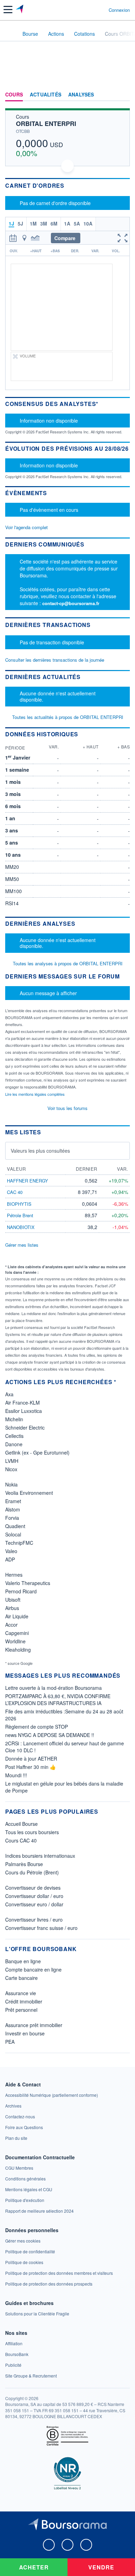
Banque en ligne (23, 1961)
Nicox (11, 1469)
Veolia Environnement (29, 1493)
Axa (9, 1394)
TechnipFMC (19, 1543)
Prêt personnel (21, 2010)
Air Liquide (17, 1616)
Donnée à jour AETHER (31, 1759)
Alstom (13, 1509)
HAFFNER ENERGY (28, 1181)
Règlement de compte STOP (37, 1727)
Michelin (14, 1419)
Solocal (13, 1534)
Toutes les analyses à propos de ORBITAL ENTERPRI (68, 963)
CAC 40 (15, 1192)
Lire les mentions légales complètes (35, 1094)
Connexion (119, 10)
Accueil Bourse (21, 1824)
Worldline (15, 1641)
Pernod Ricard (21, 1591)
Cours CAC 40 (21, 1840)
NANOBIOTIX (21, 1227)
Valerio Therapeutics (28, 1583)
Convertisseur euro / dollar (34, 1904)
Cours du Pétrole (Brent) (32, 1872)
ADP (10, 1559)
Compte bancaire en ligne (33, 1969)
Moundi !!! (16, 1775)
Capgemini (17, 1633)
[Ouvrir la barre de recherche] (91, 10)
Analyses (81, 95)
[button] (8, 10)
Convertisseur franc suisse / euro (41, 1928)
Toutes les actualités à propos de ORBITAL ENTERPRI (68, 717)
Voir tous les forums (67, 1108)
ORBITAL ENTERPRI (46, 124)
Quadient (15, 1526)
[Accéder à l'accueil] (10, 33)
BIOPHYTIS (19, 1204)
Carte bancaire (21, 1978)
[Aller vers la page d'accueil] (20, 10)
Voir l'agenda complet (26, 527)
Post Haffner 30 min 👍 (30, 1767)
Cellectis (14, 1436)
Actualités (46, 95)
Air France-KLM (22, 1403)
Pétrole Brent (20, 1215)
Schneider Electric (25, 1427)
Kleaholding (18, 1650)
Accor (11, 1625)
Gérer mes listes (22, 1245)
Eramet (13, 1501)
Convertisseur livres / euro (34, 1920)
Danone (14, 1444)
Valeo (11, 1551)
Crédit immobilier (24, 2001)
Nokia (11, 1484)
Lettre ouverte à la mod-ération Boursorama (53, 1688)
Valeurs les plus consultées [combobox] (40, 1151)
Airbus (12, 1608)
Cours (14, 95)
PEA (10, 2042)
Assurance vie (21, 1993)
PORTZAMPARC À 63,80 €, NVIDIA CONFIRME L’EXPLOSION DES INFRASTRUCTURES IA (58, 1700)
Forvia (12, 1518)
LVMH (12, 1461)
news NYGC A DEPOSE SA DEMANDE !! (50, 1735)
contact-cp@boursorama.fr (71, 603)
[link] (52, 2095)
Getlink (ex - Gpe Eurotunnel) (37, 1452)
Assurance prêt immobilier (34, 2025)
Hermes (14, 1575)
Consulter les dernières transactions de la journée (55, 660)
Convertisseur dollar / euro (34, 1896)
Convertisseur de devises (33, 1888)
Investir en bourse (25, 2033)
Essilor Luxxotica (24, 1411)
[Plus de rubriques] (124, 95)
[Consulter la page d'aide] (101, 10)
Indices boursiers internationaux (40, 1856)
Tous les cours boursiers (32, 1832)
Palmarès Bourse (24, 1864)
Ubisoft (13, 1600)
